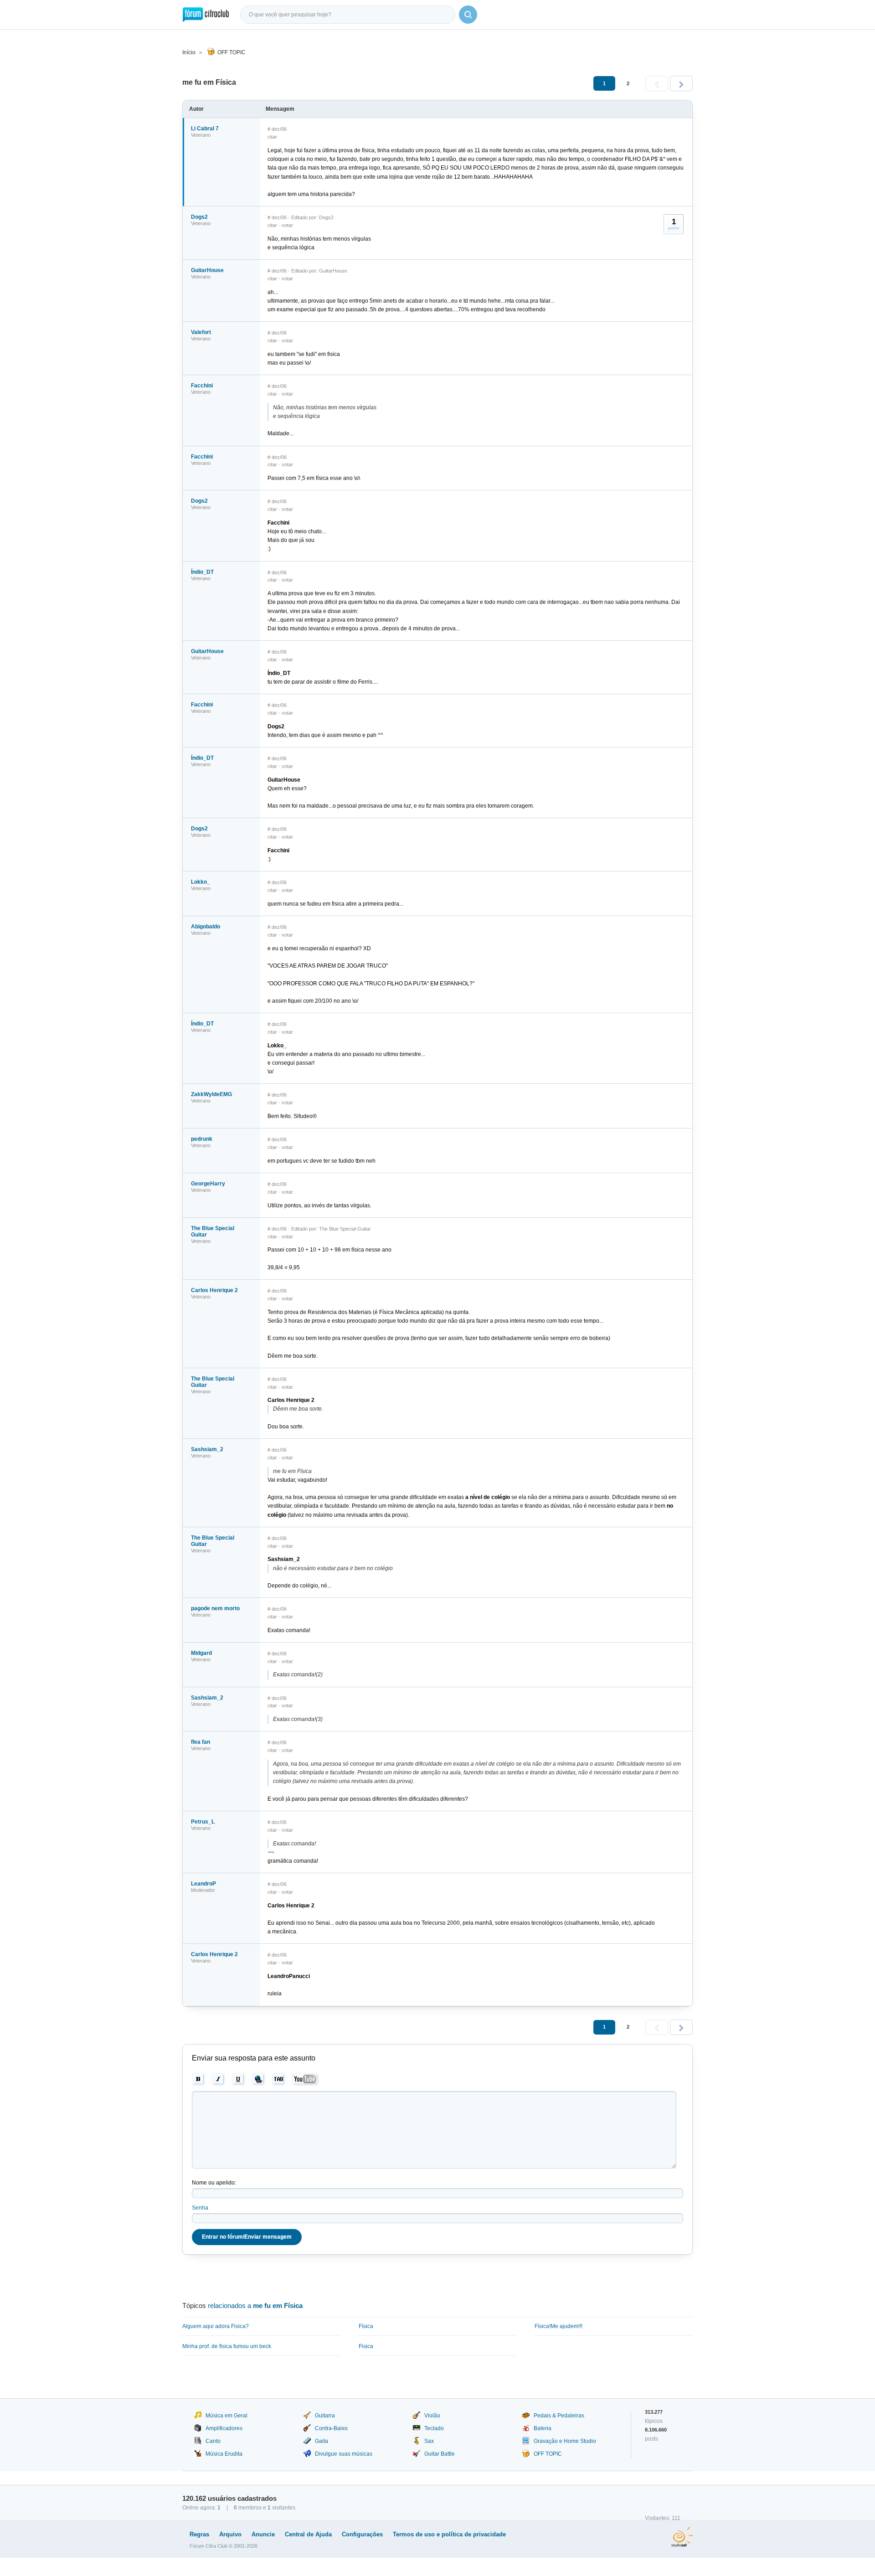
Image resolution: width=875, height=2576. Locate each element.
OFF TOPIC (232, 52)
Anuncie (263, 2534)
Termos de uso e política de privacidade (449, 2534)
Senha (200, 2208)
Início (189, 52)
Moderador (203, 1890)
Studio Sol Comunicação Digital (682, 2537)
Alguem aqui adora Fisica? (216, 2326)
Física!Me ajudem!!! (558, 2326)
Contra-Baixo (331, 2428)
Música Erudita (224, 2454)
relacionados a (255, 2306)
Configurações (362, 2534)
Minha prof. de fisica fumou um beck (227, 2346)
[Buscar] (468, 15)
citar (272, 137)
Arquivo (230, 2534)
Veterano (201, 135)
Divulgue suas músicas (344, 2454)
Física (366, 2326)
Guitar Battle (440, 2454)
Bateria (543, 2428)
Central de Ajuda (308, 2534)
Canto (213, 2441)
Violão (432, 2416)
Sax (429, 2441)
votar (287, 225)
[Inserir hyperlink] (259, 2079)
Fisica (366, 2346)
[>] (681, 83)
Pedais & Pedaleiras (559, 2416)
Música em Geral (226, 2416)
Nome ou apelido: (214, 2183)
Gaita (322, 2441)
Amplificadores (224, 2428)
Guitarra (325, 2416)
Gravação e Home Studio (565, 2441)
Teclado (434, 2428)
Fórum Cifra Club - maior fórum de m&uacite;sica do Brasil (206, 15)
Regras (199, 2534)
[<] (657, 83)
